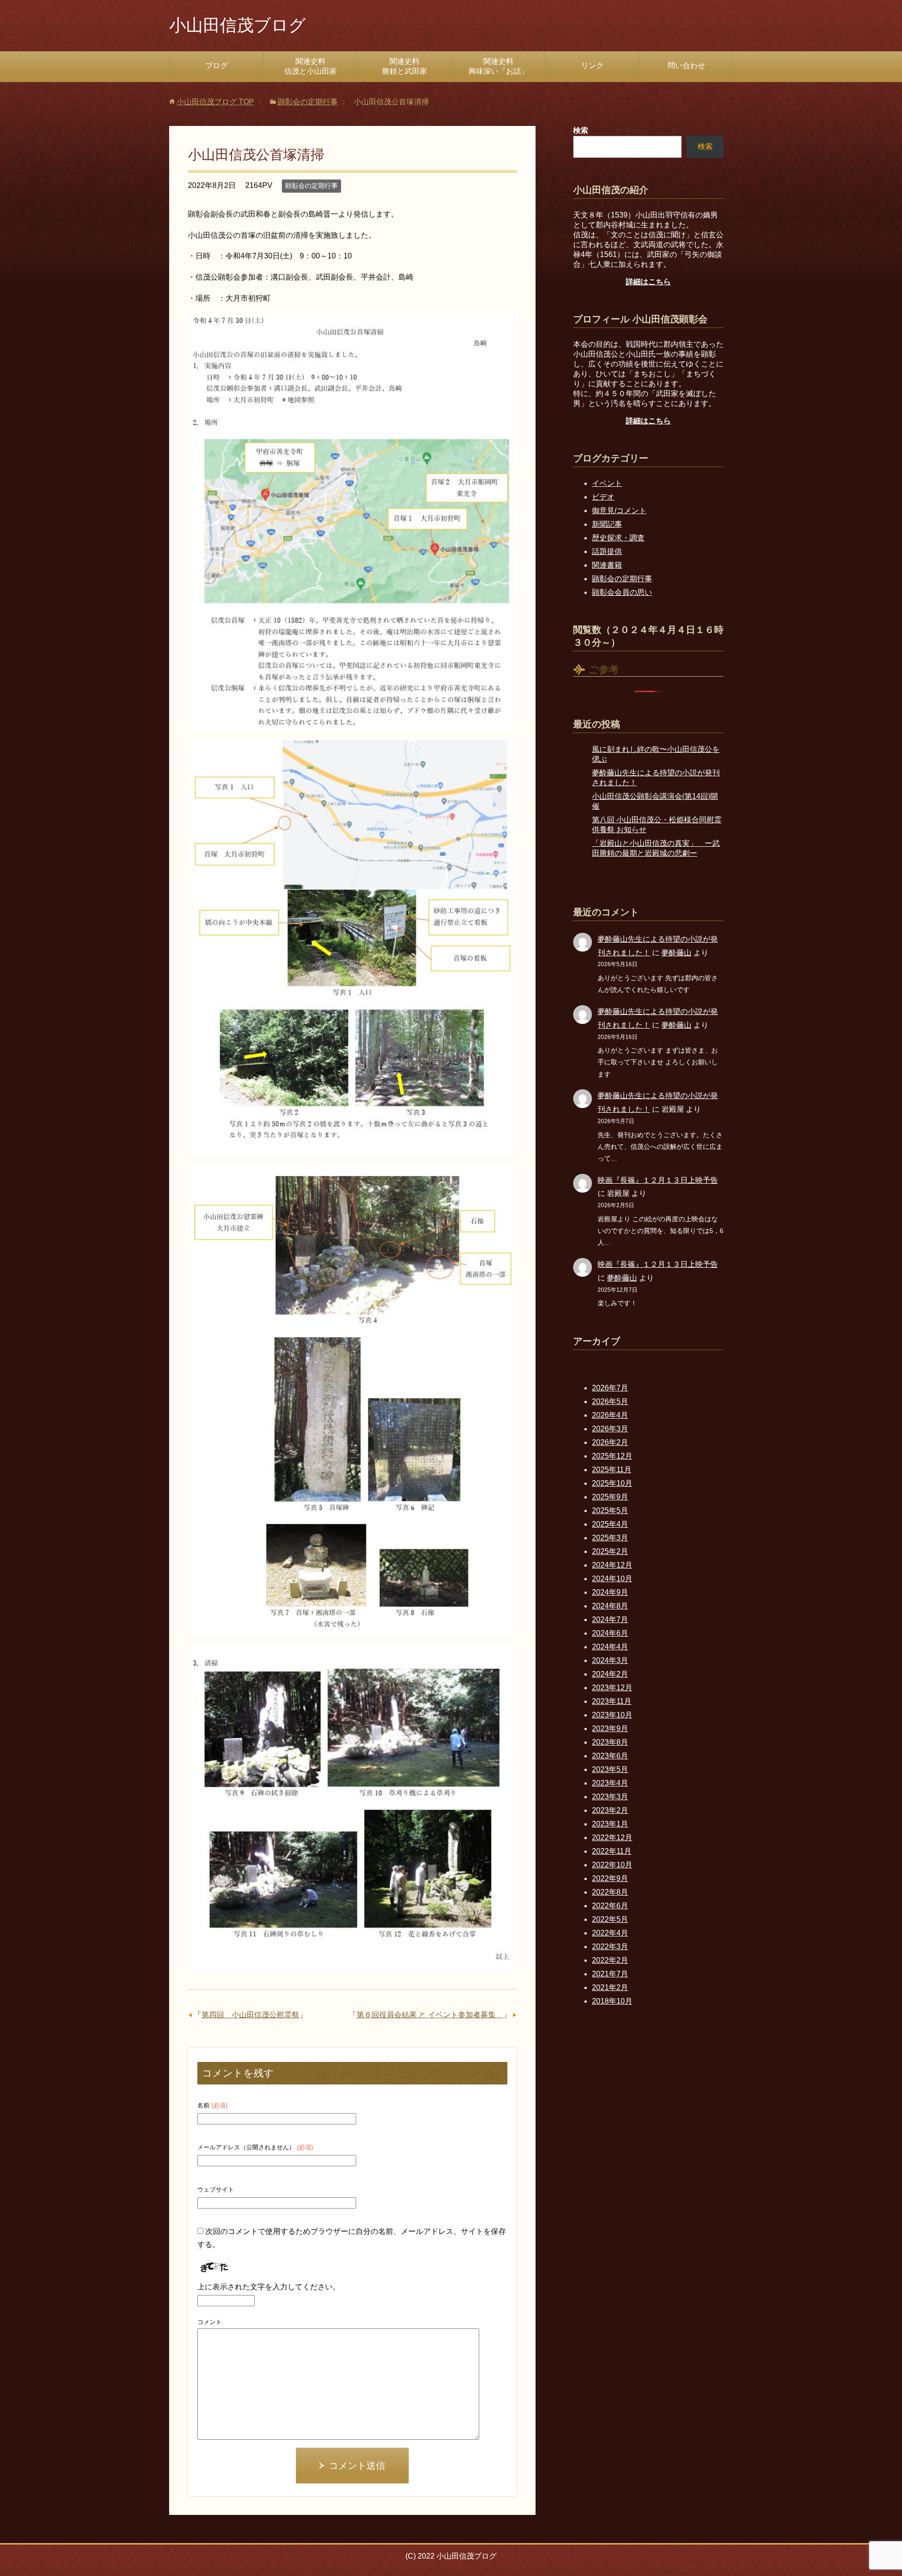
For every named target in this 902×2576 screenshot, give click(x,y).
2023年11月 (612, 1701)
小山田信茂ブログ (237, 25)
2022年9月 (610, 1878)
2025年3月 (610, 1538)
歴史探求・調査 (618, 538)
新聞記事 (607, 524)
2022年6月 (610, 1906)
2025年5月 (610, 1510)
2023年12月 (612, 1688)
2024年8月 (610, 1606)
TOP (215, 102)
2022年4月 (610, 1933)
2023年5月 (610, 1769)
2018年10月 (612, 2001)
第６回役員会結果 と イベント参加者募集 (430, 2015)
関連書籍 (607, 565)
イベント (607, 483)
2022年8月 (610, 1892)
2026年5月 (610, 1401)
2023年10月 (612, 1715)
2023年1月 (610, 1824)
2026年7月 (610, 1388)
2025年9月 (610, 1497)
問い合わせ (686, 66)
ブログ (217, 66)
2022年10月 (612, 1865)
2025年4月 (610, 1524)
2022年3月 (610, 1947)
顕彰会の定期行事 (311, 186)
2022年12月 (612, 1838)
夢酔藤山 (676, 953)
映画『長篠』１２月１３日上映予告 (658, 1180)
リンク (592, 66)
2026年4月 (610, 1415)
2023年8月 (610, 1742)
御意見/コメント (619, 511)
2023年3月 (610, 1797)
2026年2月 (610, 1442)
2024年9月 (610, 1592)
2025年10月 (612, 1483)
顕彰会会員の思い (622, 592)
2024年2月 (610, 1674)
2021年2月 (610, 1987)
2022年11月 (612, 1851)
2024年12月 (612, 1565)
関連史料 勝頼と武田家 (416, 66)
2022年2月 (610, 1960)
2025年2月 (610, 1551)
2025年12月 (612, 1456)
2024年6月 (610, 1633)
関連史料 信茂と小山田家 (321, 66)
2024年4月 (610, 1647)
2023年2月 (610, 1810)
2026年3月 (610, 1429)
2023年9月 (610, 1729)
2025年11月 (612, 1470)
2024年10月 (612, 1579)
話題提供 (607, 551)
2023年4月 (610, 1783)
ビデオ (603, 497)
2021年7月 (610, 1974)
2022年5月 (610, 1919)
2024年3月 (610, 1660)
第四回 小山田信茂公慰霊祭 (250, 2015)
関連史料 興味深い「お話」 (507, 66)
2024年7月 (610, 1620)
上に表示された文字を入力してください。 (269, 2287)
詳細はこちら (648, 282)
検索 (705, 146)
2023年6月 (610, 1756)
